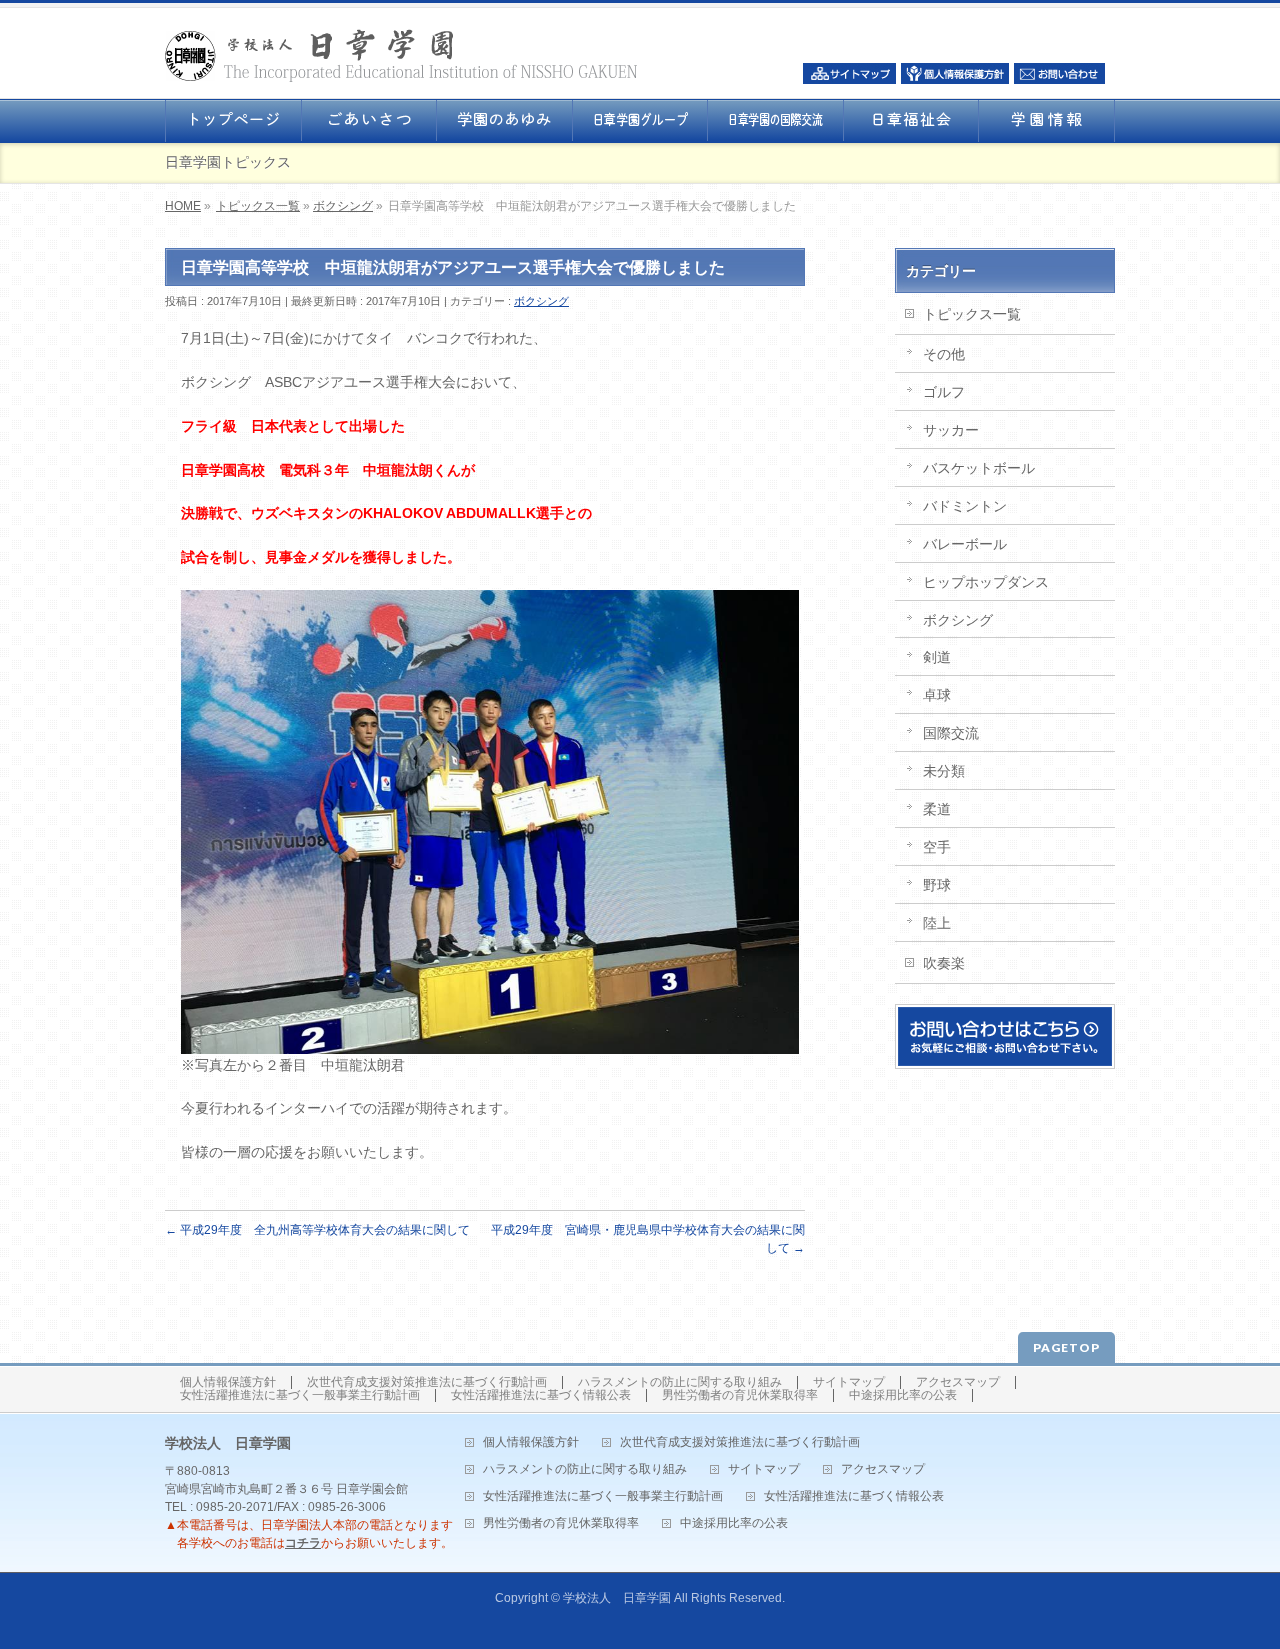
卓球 (937, 695)
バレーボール (965, 544)
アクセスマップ (958, 1382)
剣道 (937, 657)
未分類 (944, 771)
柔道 (937, 809)
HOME (183, 206)
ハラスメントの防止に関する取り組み (680, 1382)
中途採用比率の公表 (903, 1395)
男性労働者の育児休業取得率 (740, 1395)
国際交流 (951, 733)
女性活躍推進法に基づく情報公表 (541, 1395)
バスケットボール (979, 468)
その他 (944, 354)
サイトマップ (849, 1382)
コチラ (303, 1543)
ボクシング (343, 206)
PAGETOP (1066, 1347)
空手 (937, 847)
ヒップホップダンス (986, 582)
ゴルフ (944, 392)
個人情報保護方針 (228, 1382)
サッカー (951, 430)
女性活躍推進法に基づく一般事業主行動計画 (300, 1395)
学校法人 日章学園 (617, 1598)
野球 (937, 885)
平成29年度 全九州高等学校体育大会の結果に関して (317, 1230)
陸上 (937, 923)
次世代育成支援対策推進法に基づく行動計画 (427, 1382)
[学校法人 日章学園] (401, 60)
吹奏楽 (944, 963)
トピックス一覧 (258, 206)
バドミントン (965, 506)
